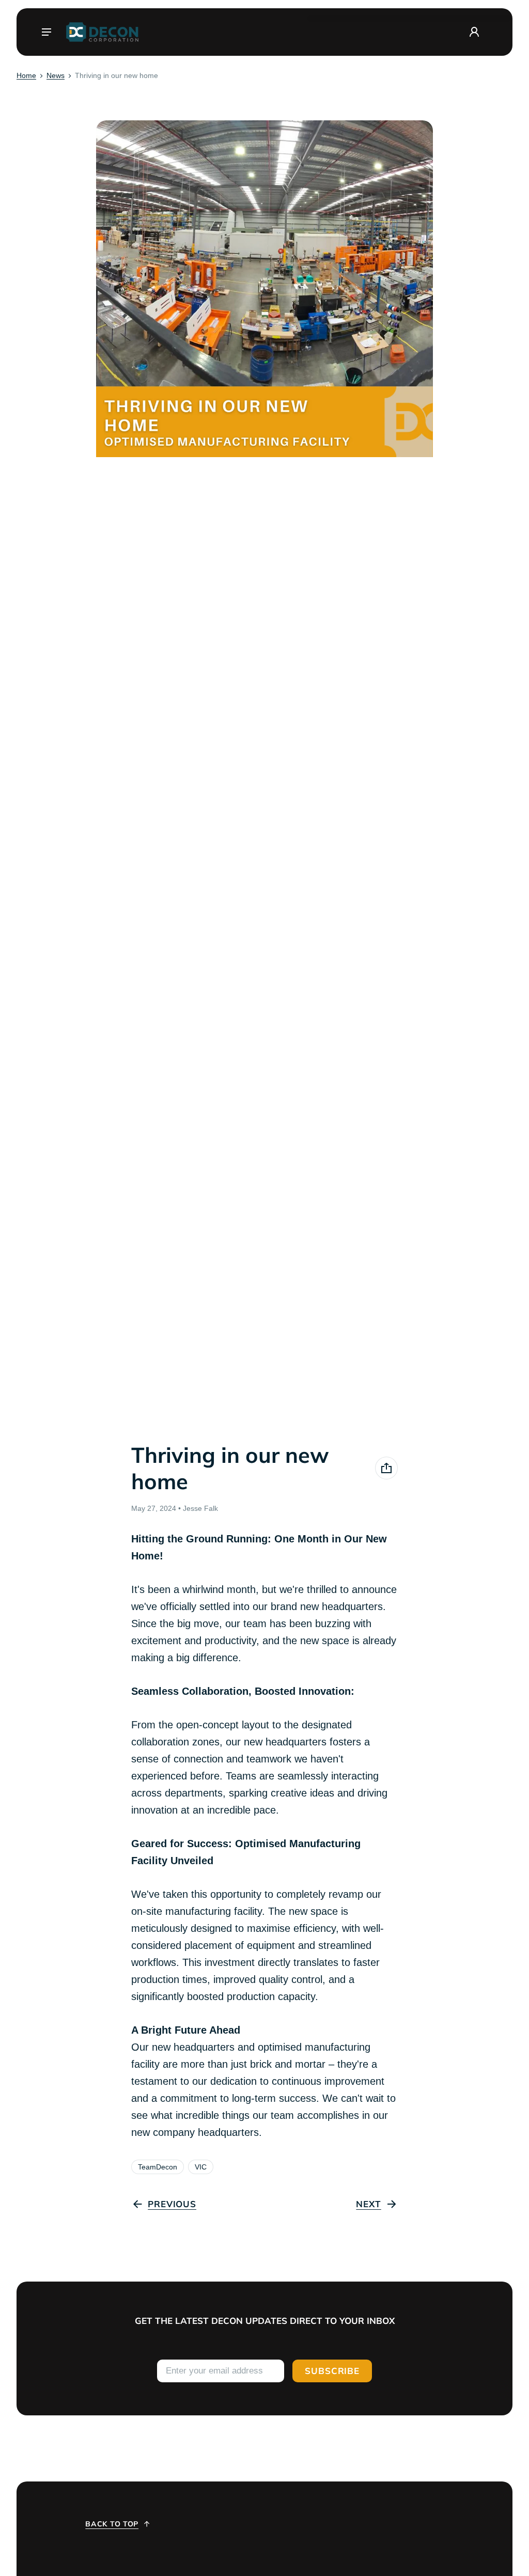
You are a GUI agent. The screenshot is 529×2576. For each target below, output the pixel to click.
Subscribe (332, 2371)
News (56, 75)
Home (26, 75)
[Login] (474, 32)
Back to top (112, 2524)
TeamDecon (158, 2167)
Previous (172, 2204)
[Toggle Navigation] (46, 32)
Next (368, 2204)
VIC (201, 2167)
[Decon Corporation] (102, 32)
